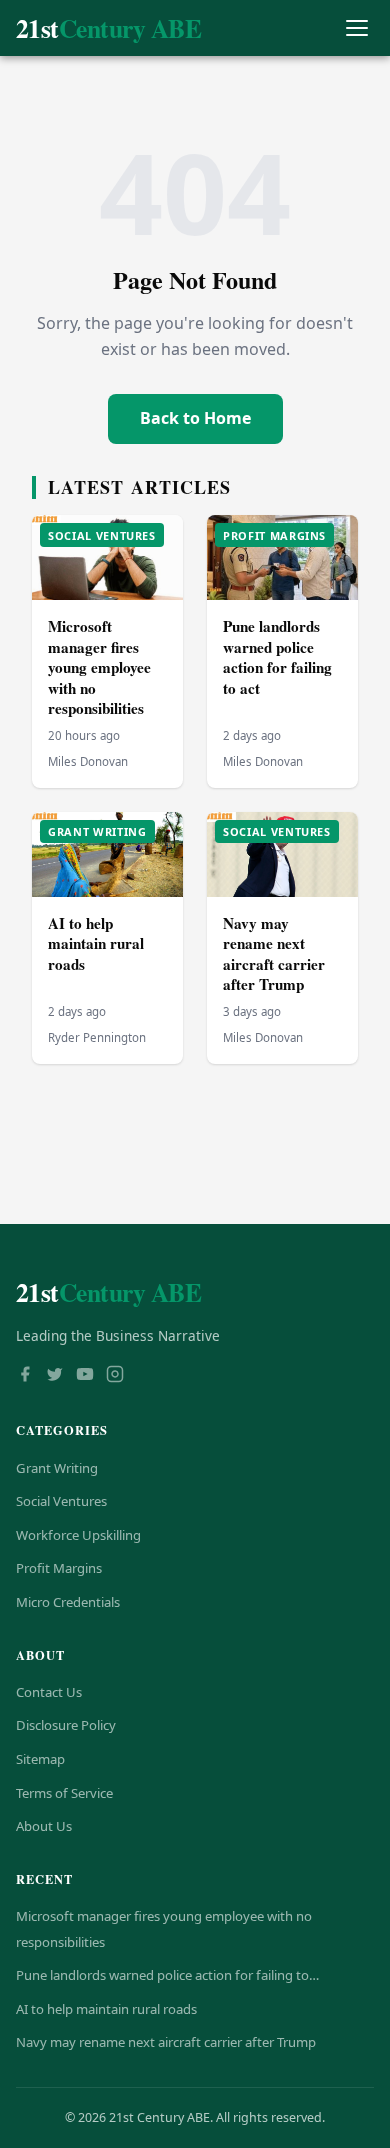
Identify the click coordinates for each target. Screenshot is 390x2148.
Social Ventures (61, 1501)
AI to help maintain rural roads (96, 943)
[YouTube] (85, 1376)
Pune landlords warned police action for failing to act (277, 657)
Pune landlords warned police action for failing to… (167, 1975)
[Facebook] (25, 1376)
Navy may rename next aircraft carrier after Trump (274, 954)
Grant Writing (57, 1468)
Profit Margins (59, 1568)
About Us (44, 1826)
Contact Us (49, 1692)
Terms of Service (64, 1793)
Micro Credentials (68, 1602)
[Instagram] (115, 1376)
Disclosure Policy (66, 1725)
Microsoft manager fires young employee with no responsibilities (99, 667)
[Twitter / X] (55, 1376)
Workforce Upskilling (78, 1535)
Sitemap (40, 1759)
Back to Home (195, 418)
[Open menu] (356, 28)
